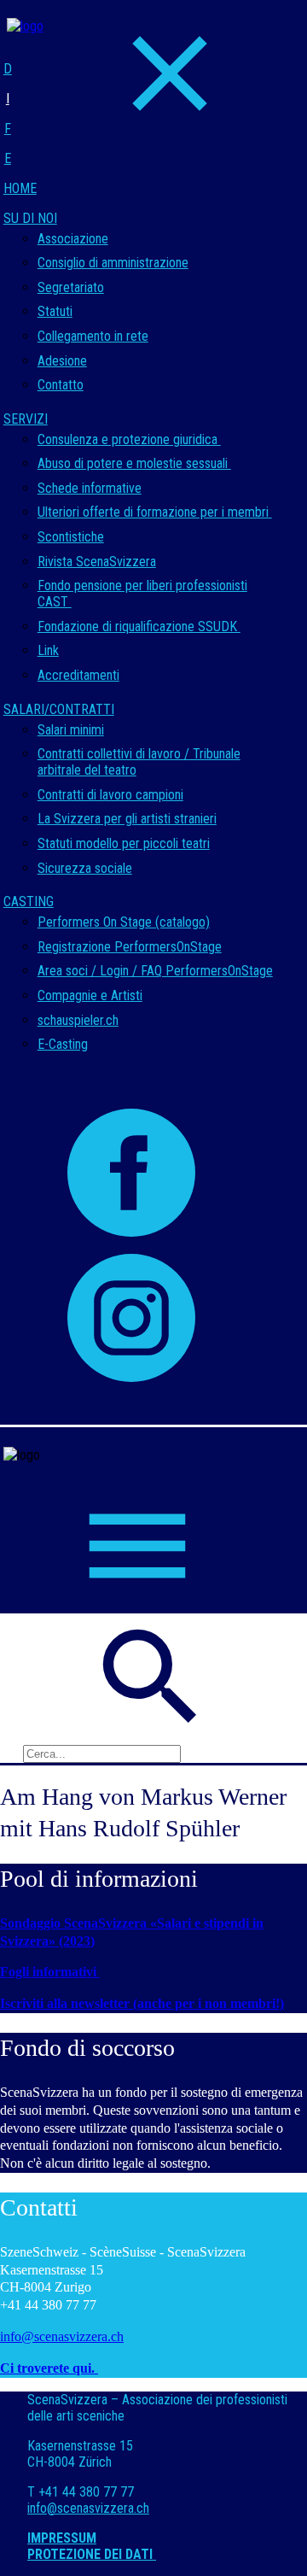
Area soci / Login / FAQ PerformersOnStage (155, 971)
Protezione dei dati (92, 2554)
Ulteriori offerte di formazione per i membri (155, 512)
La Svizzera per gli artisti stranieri (127, 819)
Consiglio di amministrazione (113, 263)
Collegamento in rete (93, 336)
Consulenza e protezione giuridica (129, 439)
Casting (29, 902)
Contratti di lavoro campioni (110, 795)
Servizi (26, 419)
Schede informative (90, 488)
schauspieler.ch (78, 1020)
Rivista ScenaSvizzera (97, 562)
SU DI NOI (30, 218)
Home (20, 188)
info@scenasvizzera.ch (62, 2336)
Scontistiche (71, 537)
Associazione (73, 239)
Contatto (61, 385)
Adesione (62, 361)
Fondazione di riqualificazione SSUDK (139, 626)
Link (48, 650)
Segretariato (71, 287)
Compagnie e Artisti (90, 995)
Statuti (55, 311)
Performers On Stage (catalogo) (124, 922)
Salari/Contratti (59, 709)
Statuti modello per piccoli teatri (124, 843)
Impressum (62, 2538)
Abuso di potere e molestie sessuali (134, 463)
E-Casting (63, 1044)
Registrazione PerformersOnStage (130, 947)
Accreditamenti (78, 675)
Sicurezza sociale (85, 868)
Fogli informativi (50, 1972)
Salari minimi (71, 730)
